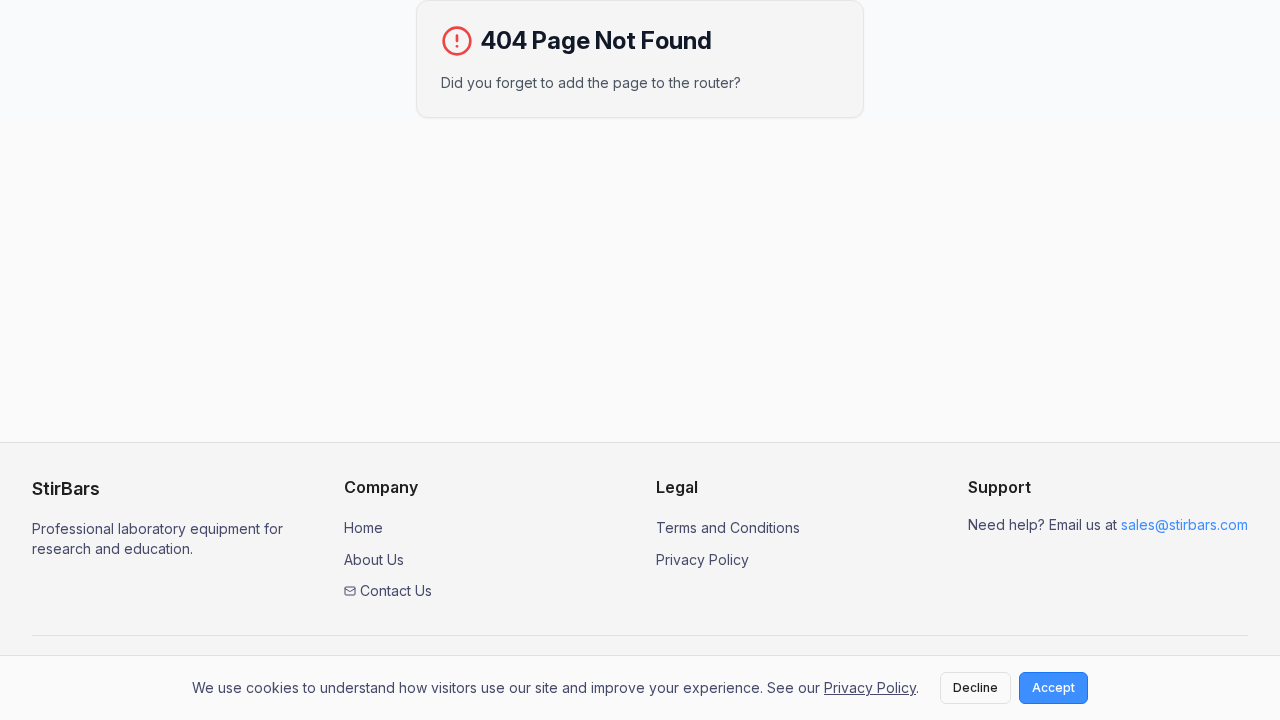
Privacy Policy (702, 559)
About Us (374, 559)
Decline (975, 687)
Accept (1053, 687)
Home (363, 527)
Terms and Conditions (728, 527)
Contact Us (396, 590)
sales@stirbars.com (1184, 524)
